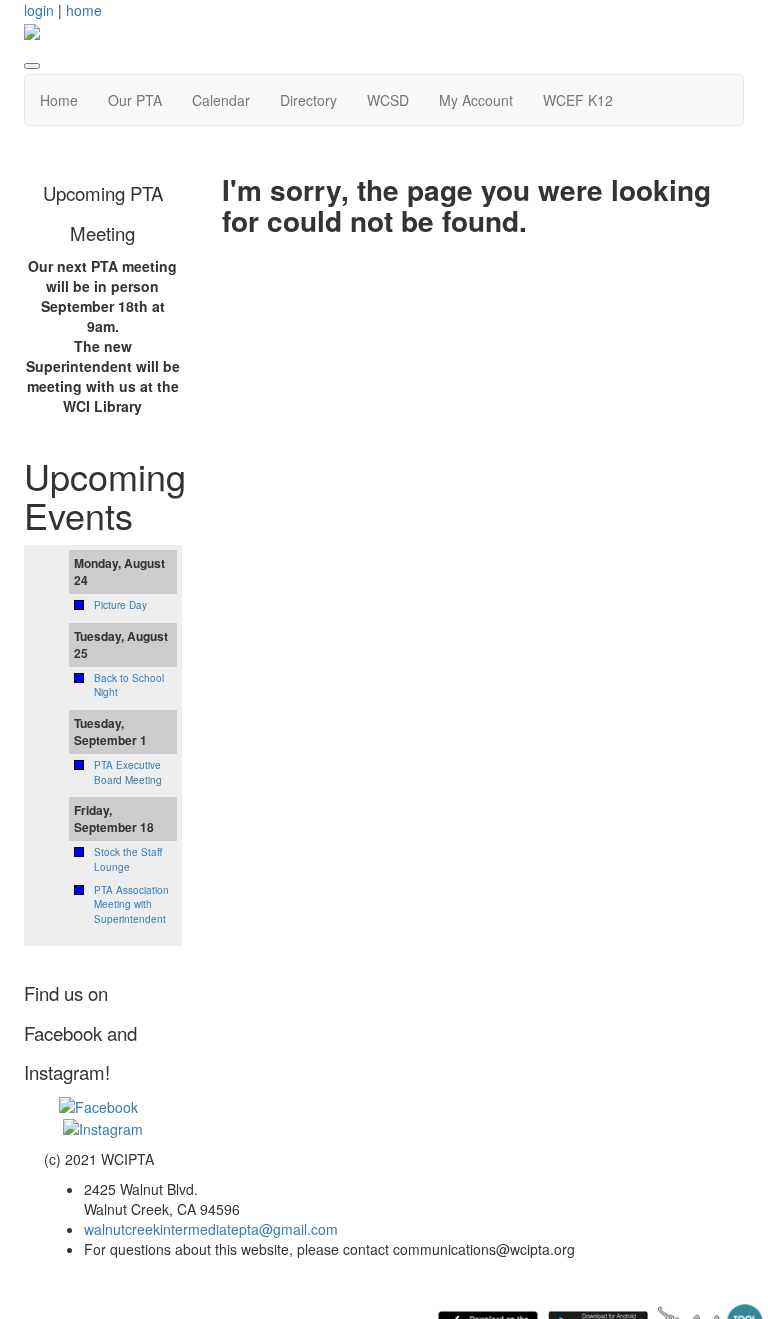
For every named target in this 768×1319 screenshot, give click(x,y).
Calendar (221, 100)
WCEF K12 (578, 100)
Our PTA (135, 100)
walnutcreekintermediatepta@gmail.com (211, 1229)
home (84, 10)
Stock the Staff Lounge (128, 859)
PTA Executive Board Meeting (128, 772)
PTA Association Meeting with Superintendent (131, 904)
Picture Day (120, 605)
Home (59, 100)
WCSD (388, 100)
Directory (308, 100)
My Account (476, 100)
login (39, 10)
